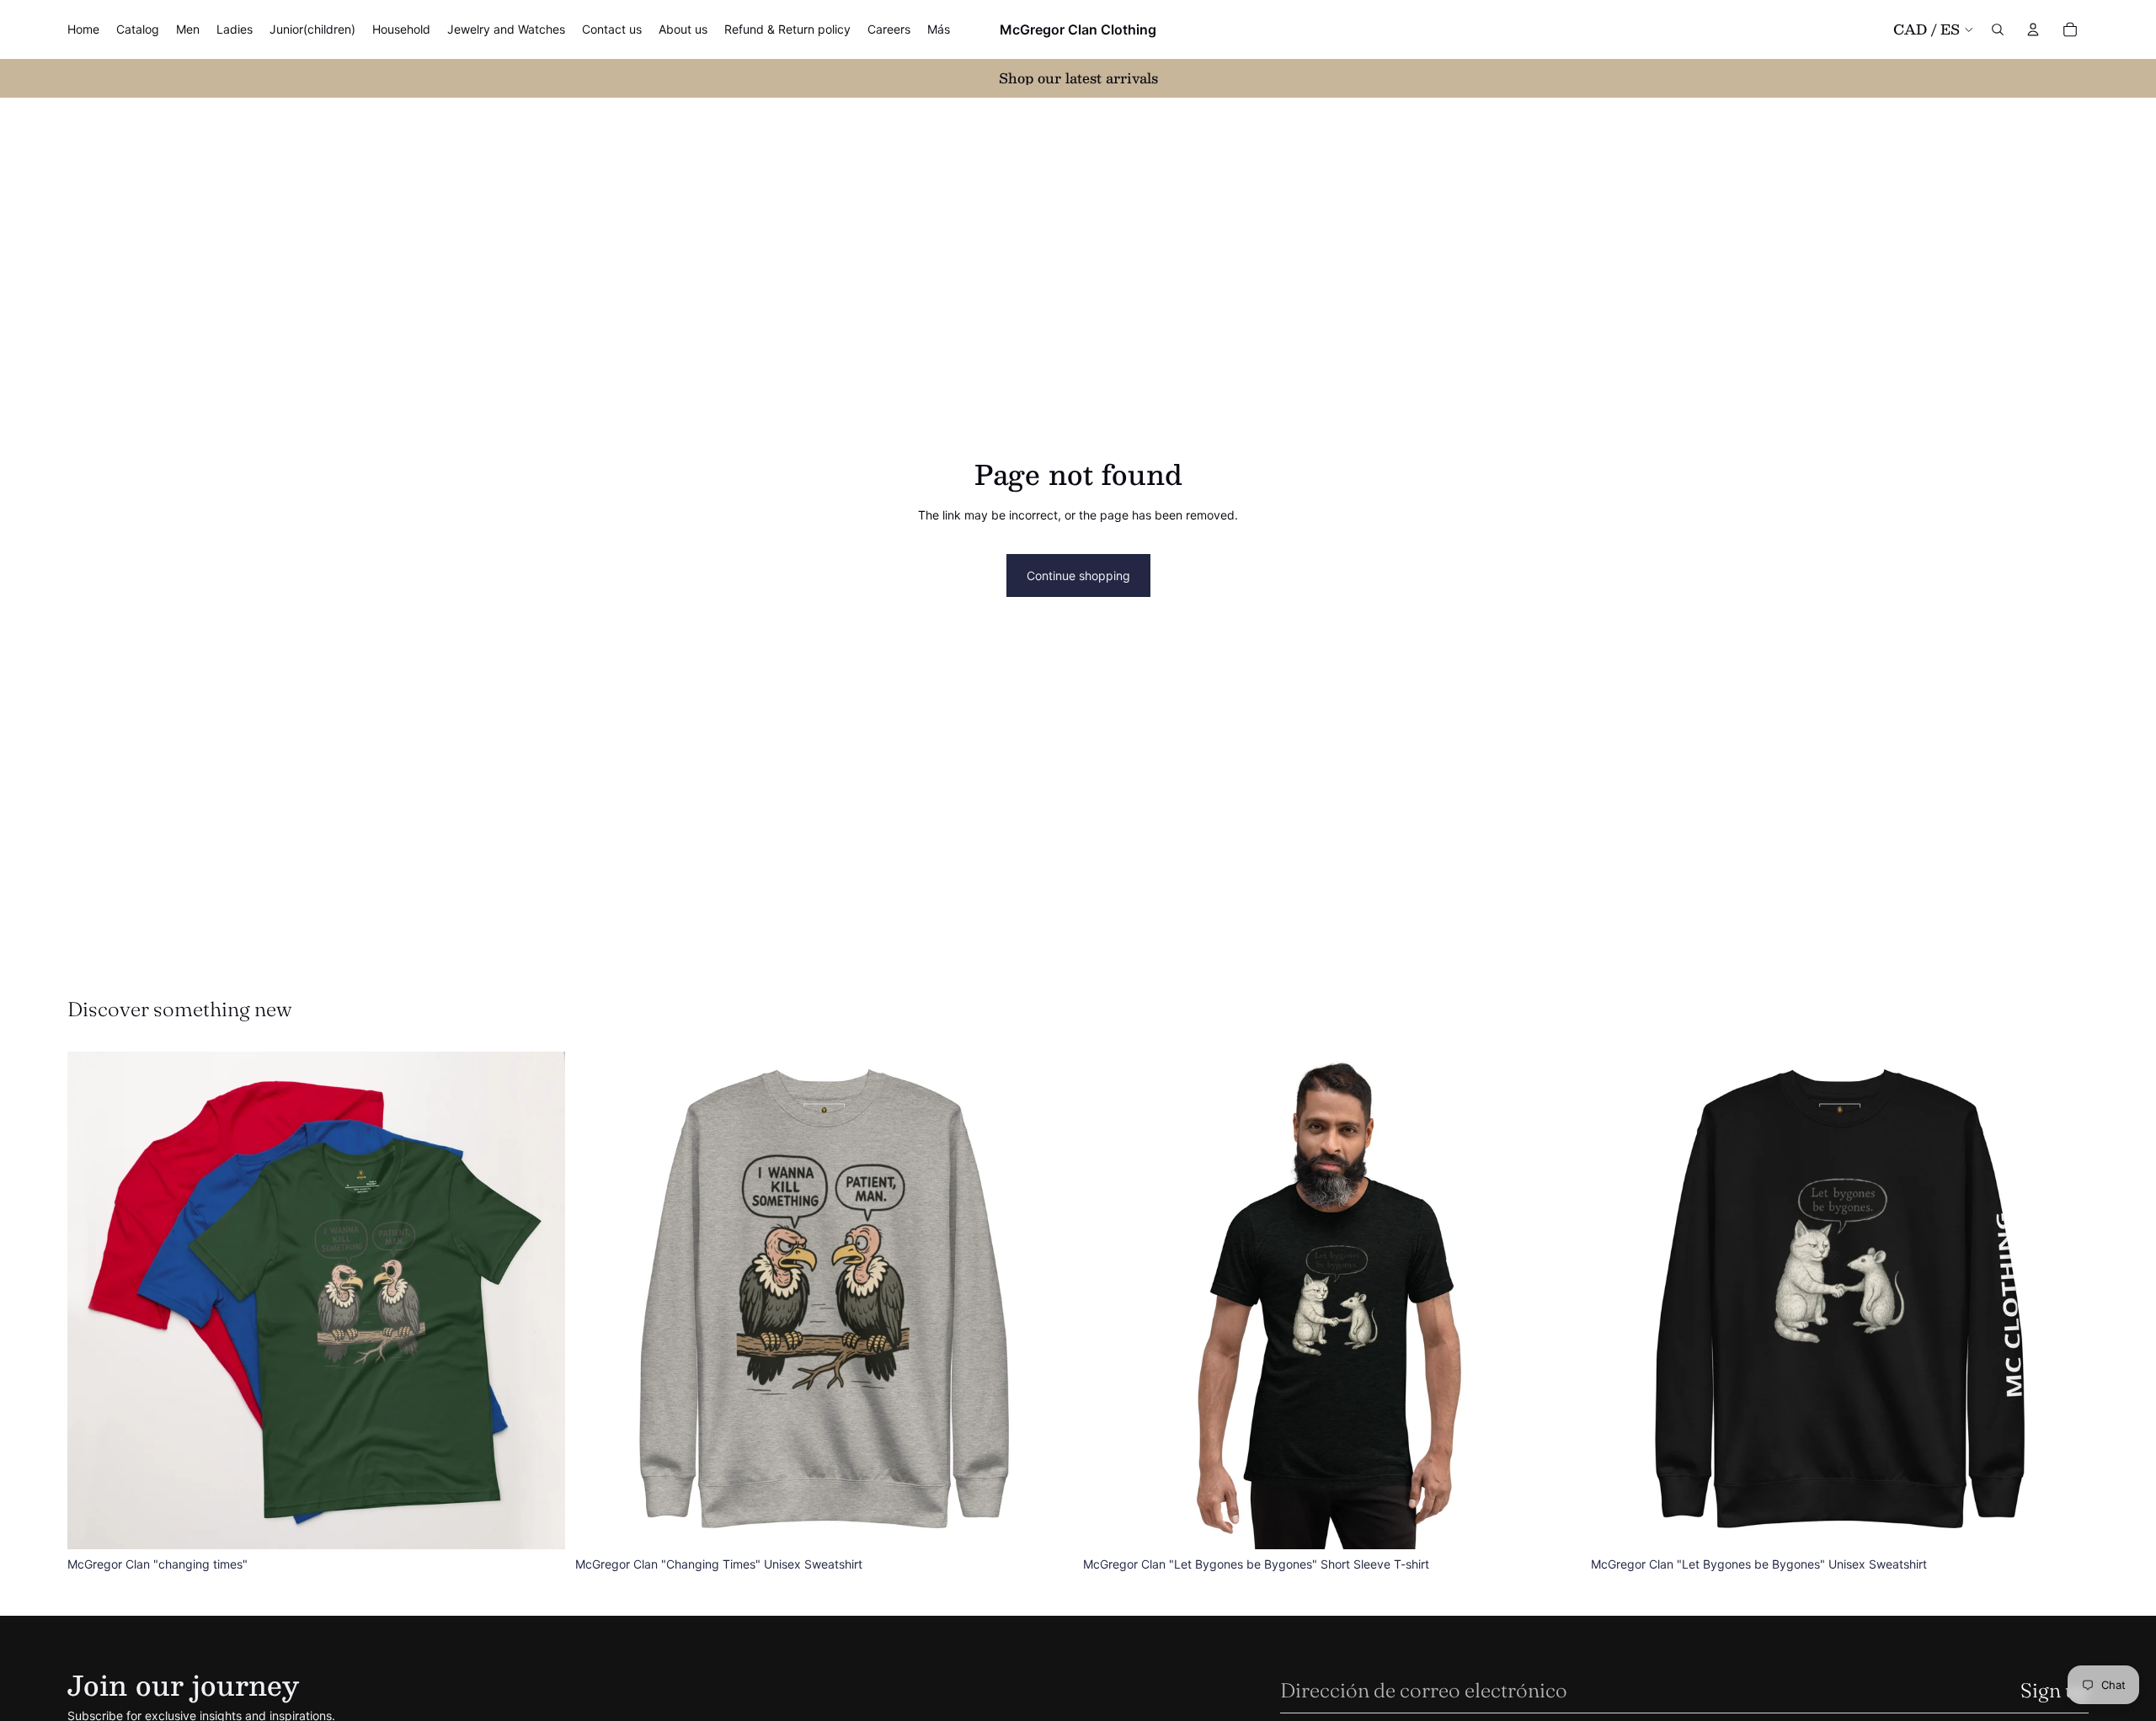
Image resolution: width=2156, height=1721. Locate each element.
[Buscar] (1998, 29)
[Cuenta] (2033, 29)
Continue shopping (1078, 575)
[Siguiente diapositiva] (540, 1300)
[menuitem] (939, 29)
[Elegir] (539, 1523)
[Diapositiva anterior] (93, 1300)
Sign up (2055, 1690)
